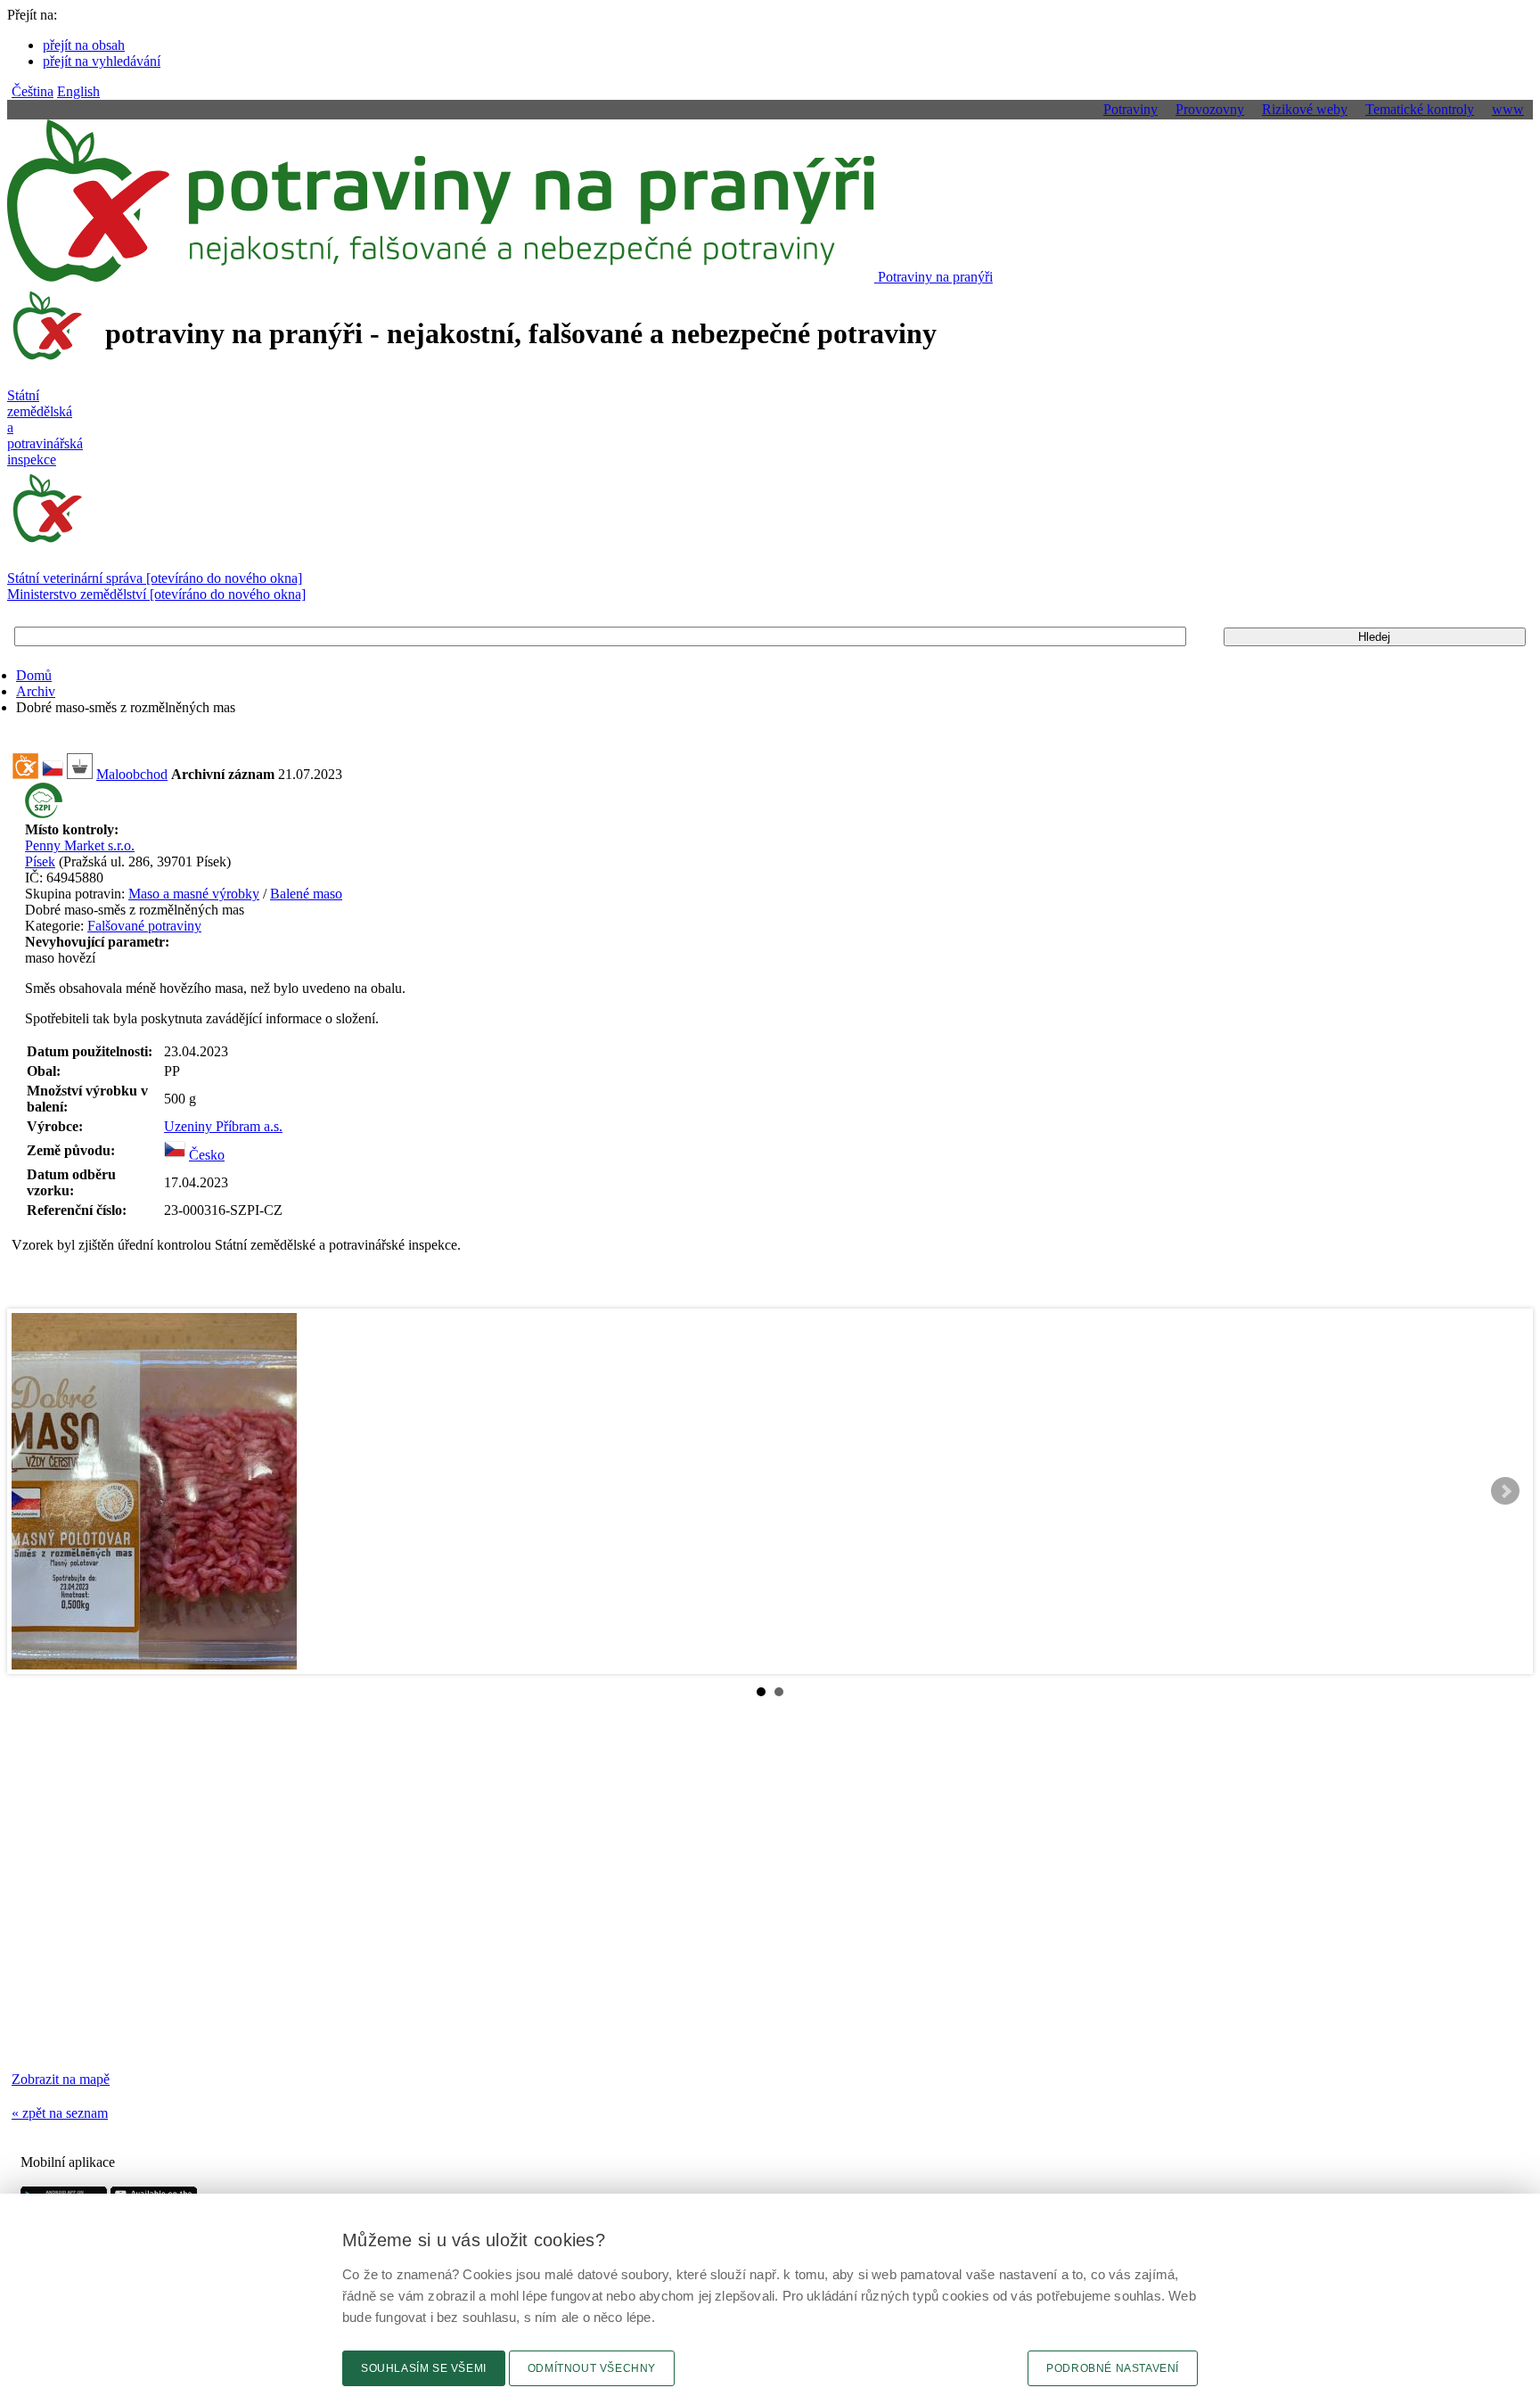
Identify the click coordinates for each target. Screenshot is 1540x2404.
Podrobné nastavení (1113, 2368)
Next (1505, 1491)
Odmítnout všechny (592, 2368)
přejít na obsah (84, 45)
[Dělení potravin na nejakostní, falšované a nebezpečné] (25, 774)
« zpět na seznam (60, 2113)
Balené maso (306, 894)
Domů (34, 675)
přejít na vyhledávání (102, 61)
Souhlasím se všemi (424, 2368)
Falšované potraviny (144, 926)
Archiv (36, 691)
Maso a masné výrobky (194, 894)
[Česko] (175, 1155)
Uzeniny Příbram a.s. (223, 1126)
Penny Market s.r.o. (80, 845)
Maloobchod (132, 774)
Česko (207, 1155)
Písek (40, 862)
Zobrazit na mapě (61, 2079)
